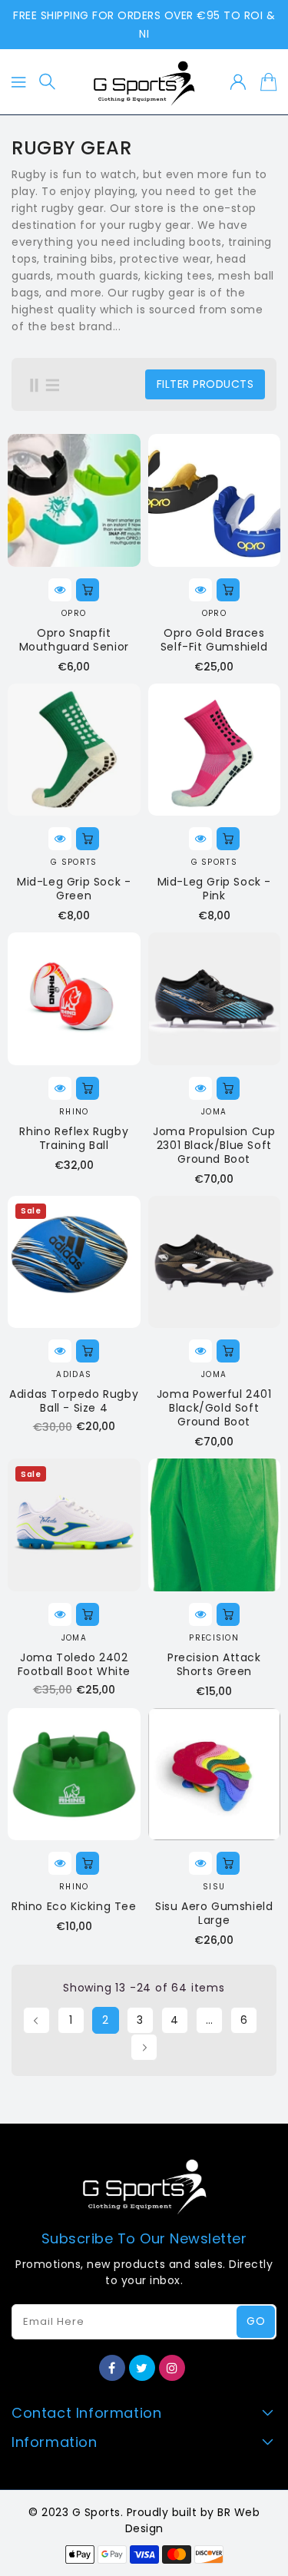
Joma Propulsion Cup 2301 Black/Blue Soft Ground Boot (214, 1145)
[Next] (144, 2047)
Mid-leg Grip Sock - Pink (214, 889)
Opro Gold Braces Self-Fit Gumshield (214, 640)
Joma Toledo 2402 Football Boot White (74, 1664)
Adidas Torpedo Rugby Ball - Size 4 (74, 1401)
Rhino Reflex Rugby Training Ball (74, 1138)
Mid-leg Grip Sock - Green (74, 889)
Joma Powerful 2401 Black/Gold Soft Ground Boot (214, 1408)
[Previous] (36, 2020)
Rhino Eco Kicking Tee (74, 1906)
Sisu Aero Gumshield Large (214, 1913)
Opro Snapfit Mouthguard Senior (74, 640)
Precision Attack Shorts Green (214, 1664)
